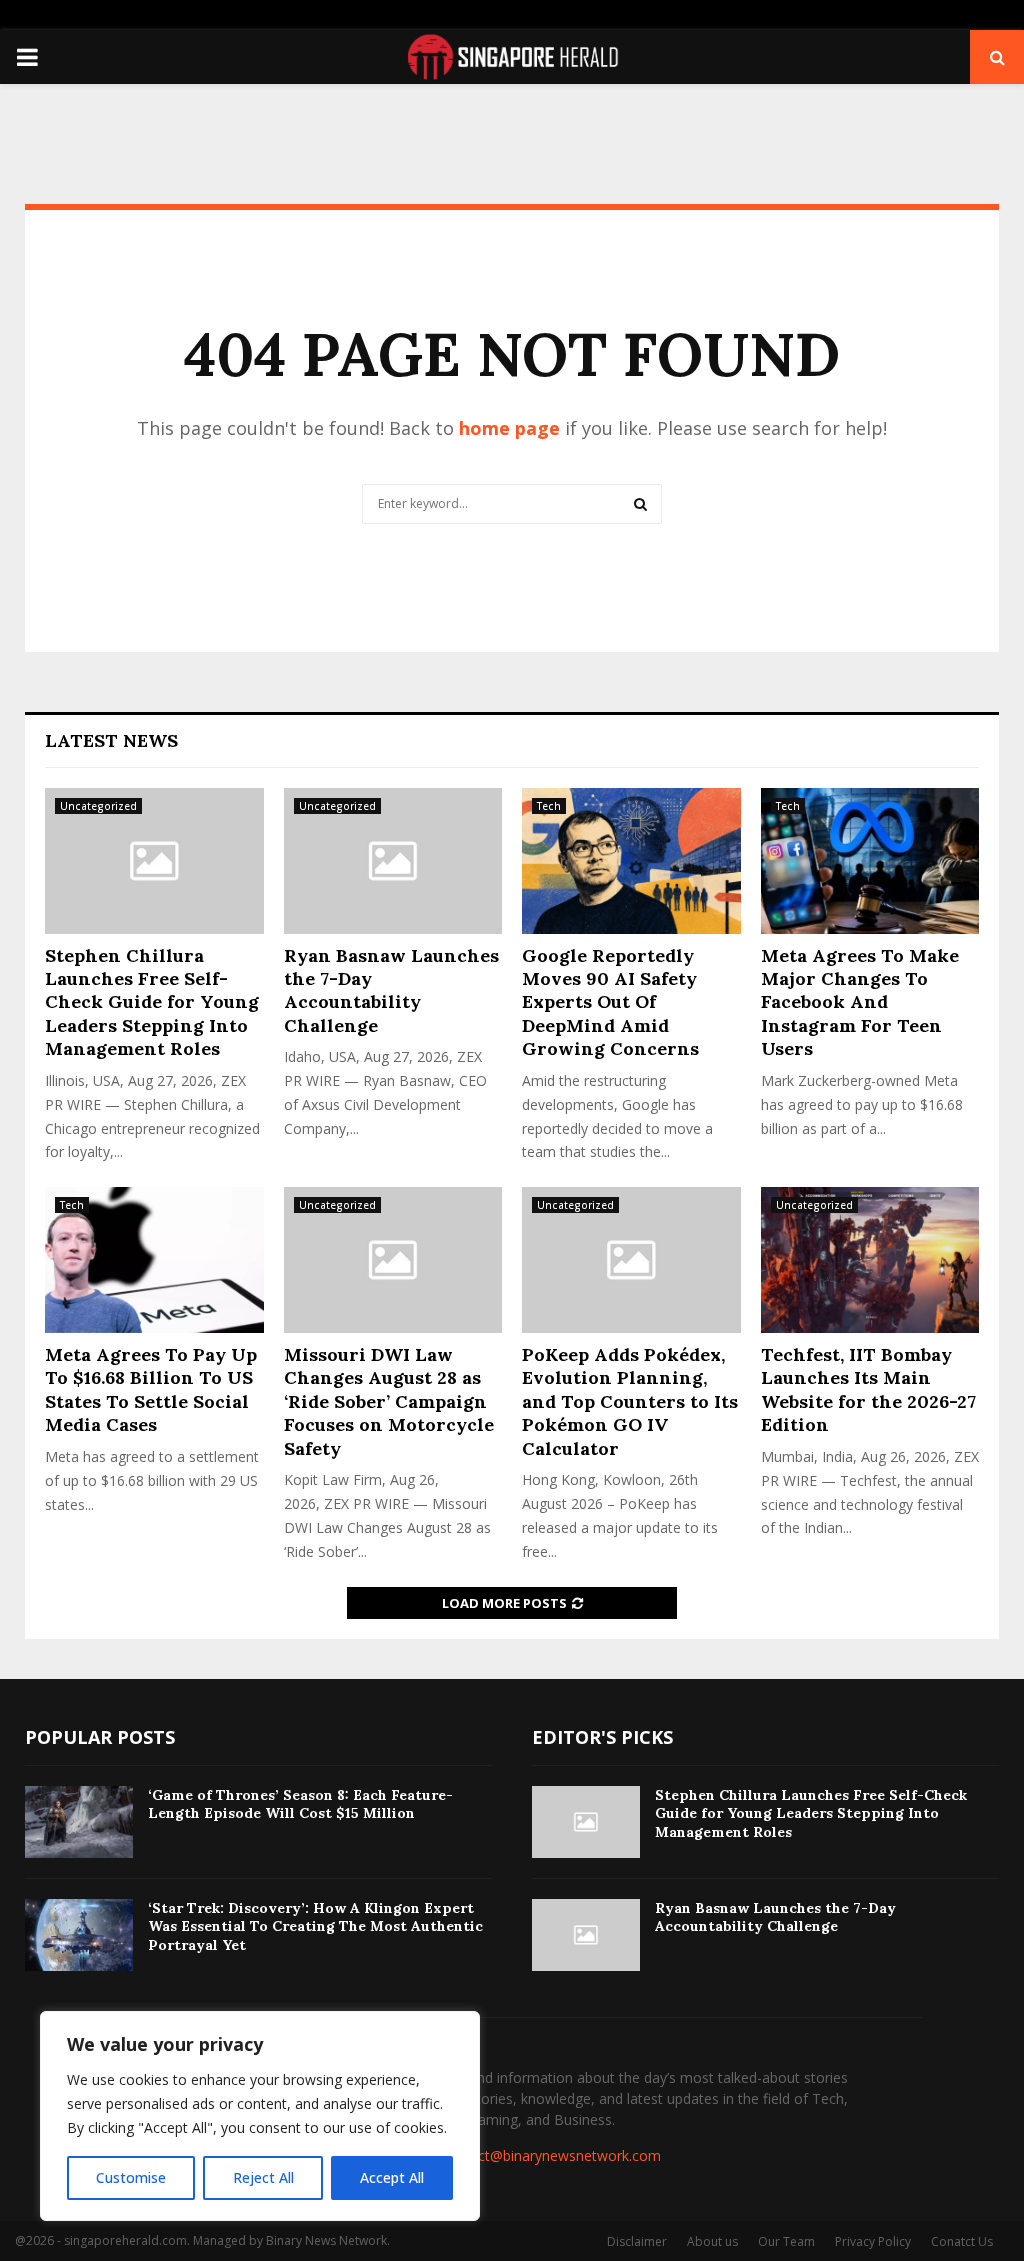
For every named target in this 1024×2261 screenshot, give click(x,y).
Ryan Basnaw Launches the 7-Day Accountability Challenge (391, 990)
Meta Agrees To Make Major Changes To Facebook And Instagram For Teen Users (860, 1002)
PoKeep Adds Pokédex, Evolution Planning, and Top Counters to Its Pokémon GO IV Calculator (630, 1401)
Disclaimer (637, 2241)
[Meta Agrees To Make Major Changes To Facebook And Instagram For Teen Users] (870, 861)
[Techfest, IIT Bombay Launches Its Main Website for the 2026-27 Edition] (870, 1260)
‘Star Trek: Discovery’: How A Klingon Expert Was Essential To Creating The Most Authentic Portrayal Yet (315, 1926)
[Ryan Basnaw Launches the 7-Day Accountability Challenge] (393, 861)
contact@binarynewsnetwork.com (551, 2155)
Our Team (786, 2241)
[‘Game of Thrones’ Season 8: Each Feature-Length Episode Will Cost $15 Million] (79, 1822)
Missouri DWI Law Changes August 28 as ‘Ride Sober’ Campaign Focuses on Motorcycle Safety (389, 1401)
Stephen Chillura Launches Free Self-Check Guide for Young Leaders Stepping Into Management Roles (152, 1002)
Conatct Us (962, 2241)
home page (509, 428)
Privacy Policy (873, 2241)
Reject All (263, 2177)
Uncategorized (98, 806)
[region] (260, 2116)
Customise (131, 2177)
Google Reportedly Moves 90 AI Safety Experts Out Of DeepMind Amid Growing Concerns (610, 1002)
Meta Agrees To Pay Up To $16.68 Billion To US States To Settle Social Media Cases (151, 1389)
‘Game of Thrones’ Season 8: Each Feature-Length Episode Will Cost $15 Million (300, 1804)
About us (712, 2241)
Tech (549, 806)
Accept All (392, 2177)
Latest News (111, 740)
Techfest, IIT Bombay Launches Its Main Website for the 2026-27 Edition (868, 1389)
